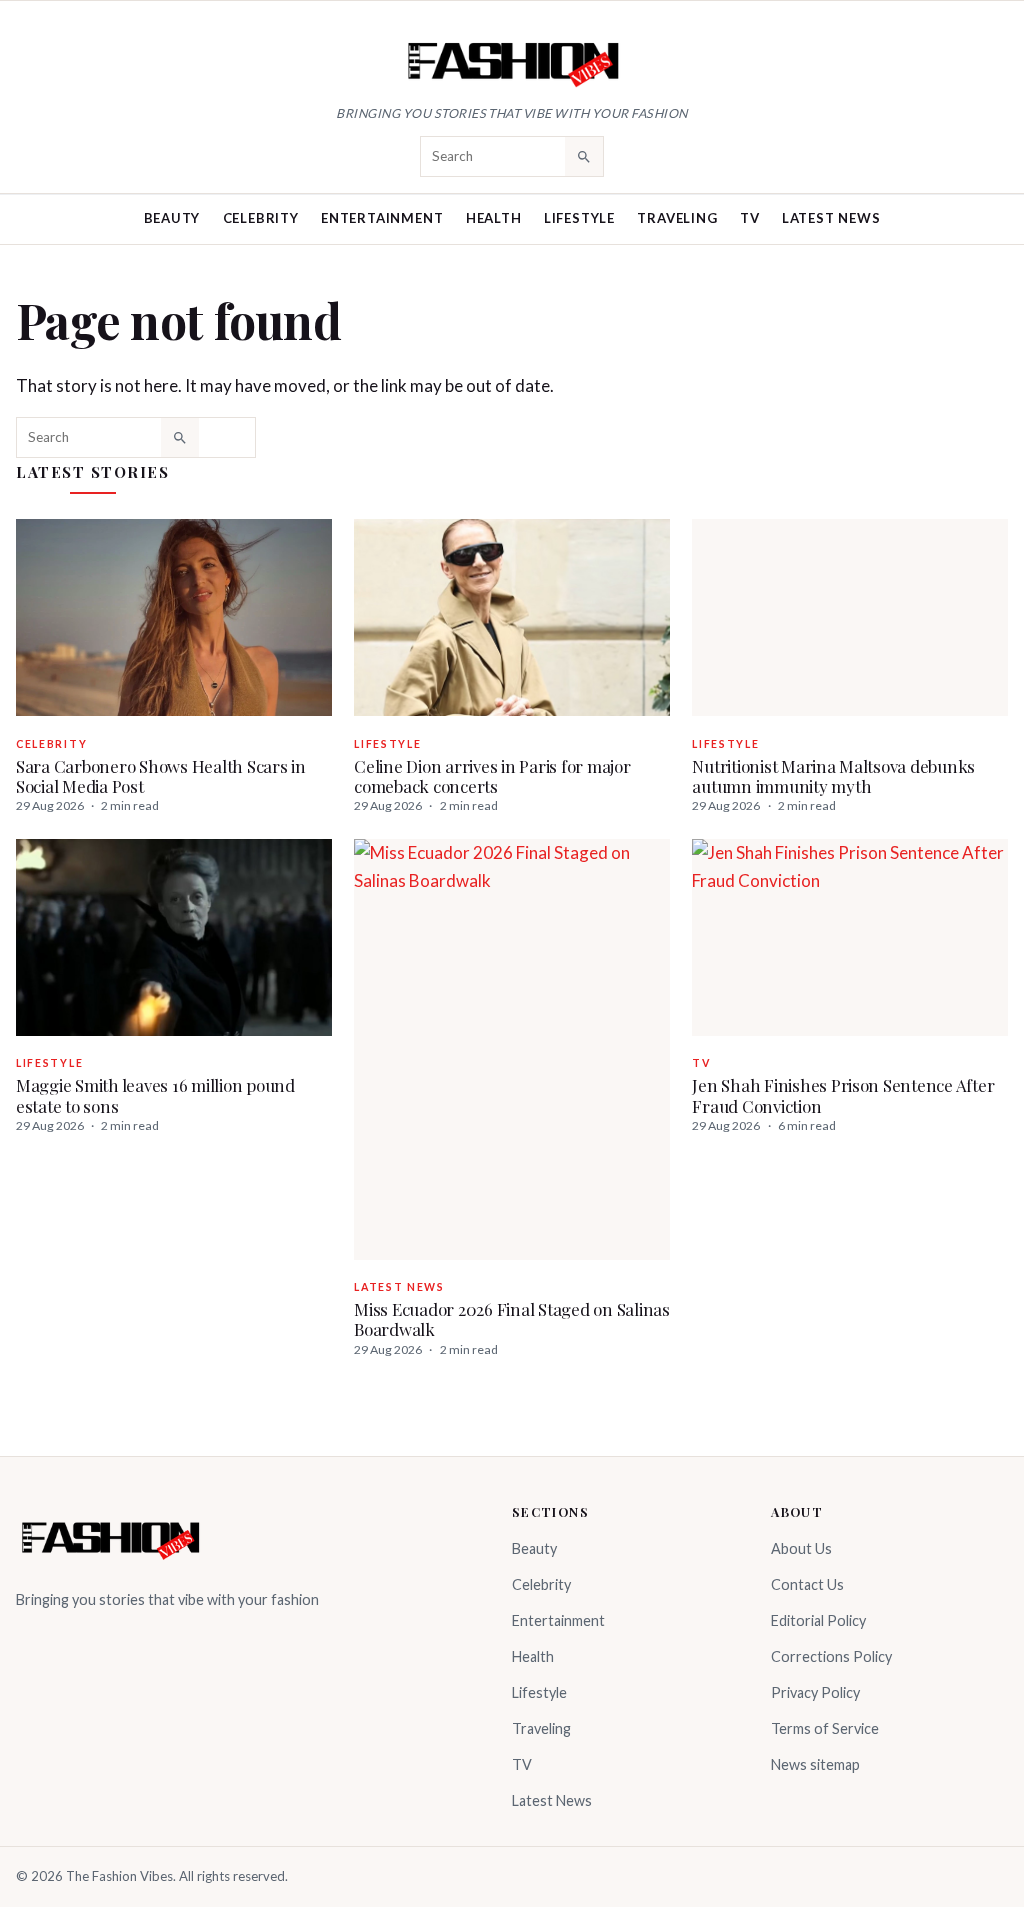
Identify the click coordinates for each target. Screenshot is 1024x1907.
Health (494, 218)
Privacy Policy (815, 1692)
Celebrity (261, 218)
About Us (801, 1548)
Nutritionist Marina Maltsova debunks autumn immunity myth (833, 776)
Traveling (677, 218)
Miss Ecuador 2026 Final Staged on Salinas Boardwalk (512, 1319)
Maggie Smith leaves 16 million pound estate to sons (155, 1095)
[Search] (584, 156)
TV (750, 218)
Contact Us (807, 1584)
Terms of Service (825, 1728)
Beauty (172, 218)
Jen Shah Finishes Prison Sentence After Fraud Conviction (843, 1095)
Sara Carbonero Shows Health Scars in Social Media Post (161, 776)
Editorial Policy (818, 1620)
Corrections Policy (831, 1656)
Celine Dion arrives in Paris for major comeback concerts (492, 776)
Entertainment (382, 218)
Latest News (831, 218)
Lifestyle (579, 218)
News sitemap (815, 1764)
